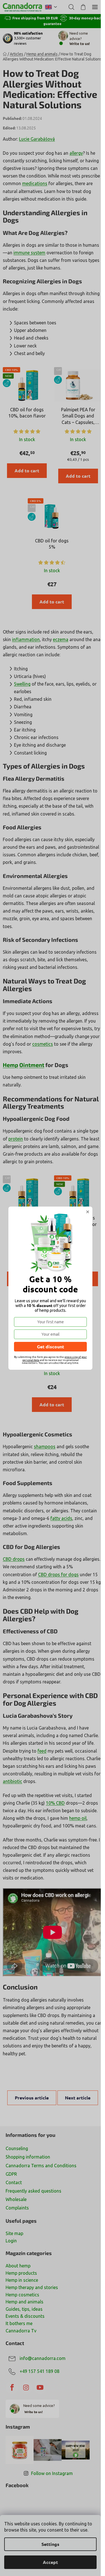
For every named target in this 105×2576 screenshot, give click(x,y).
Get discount (51, 1347)
